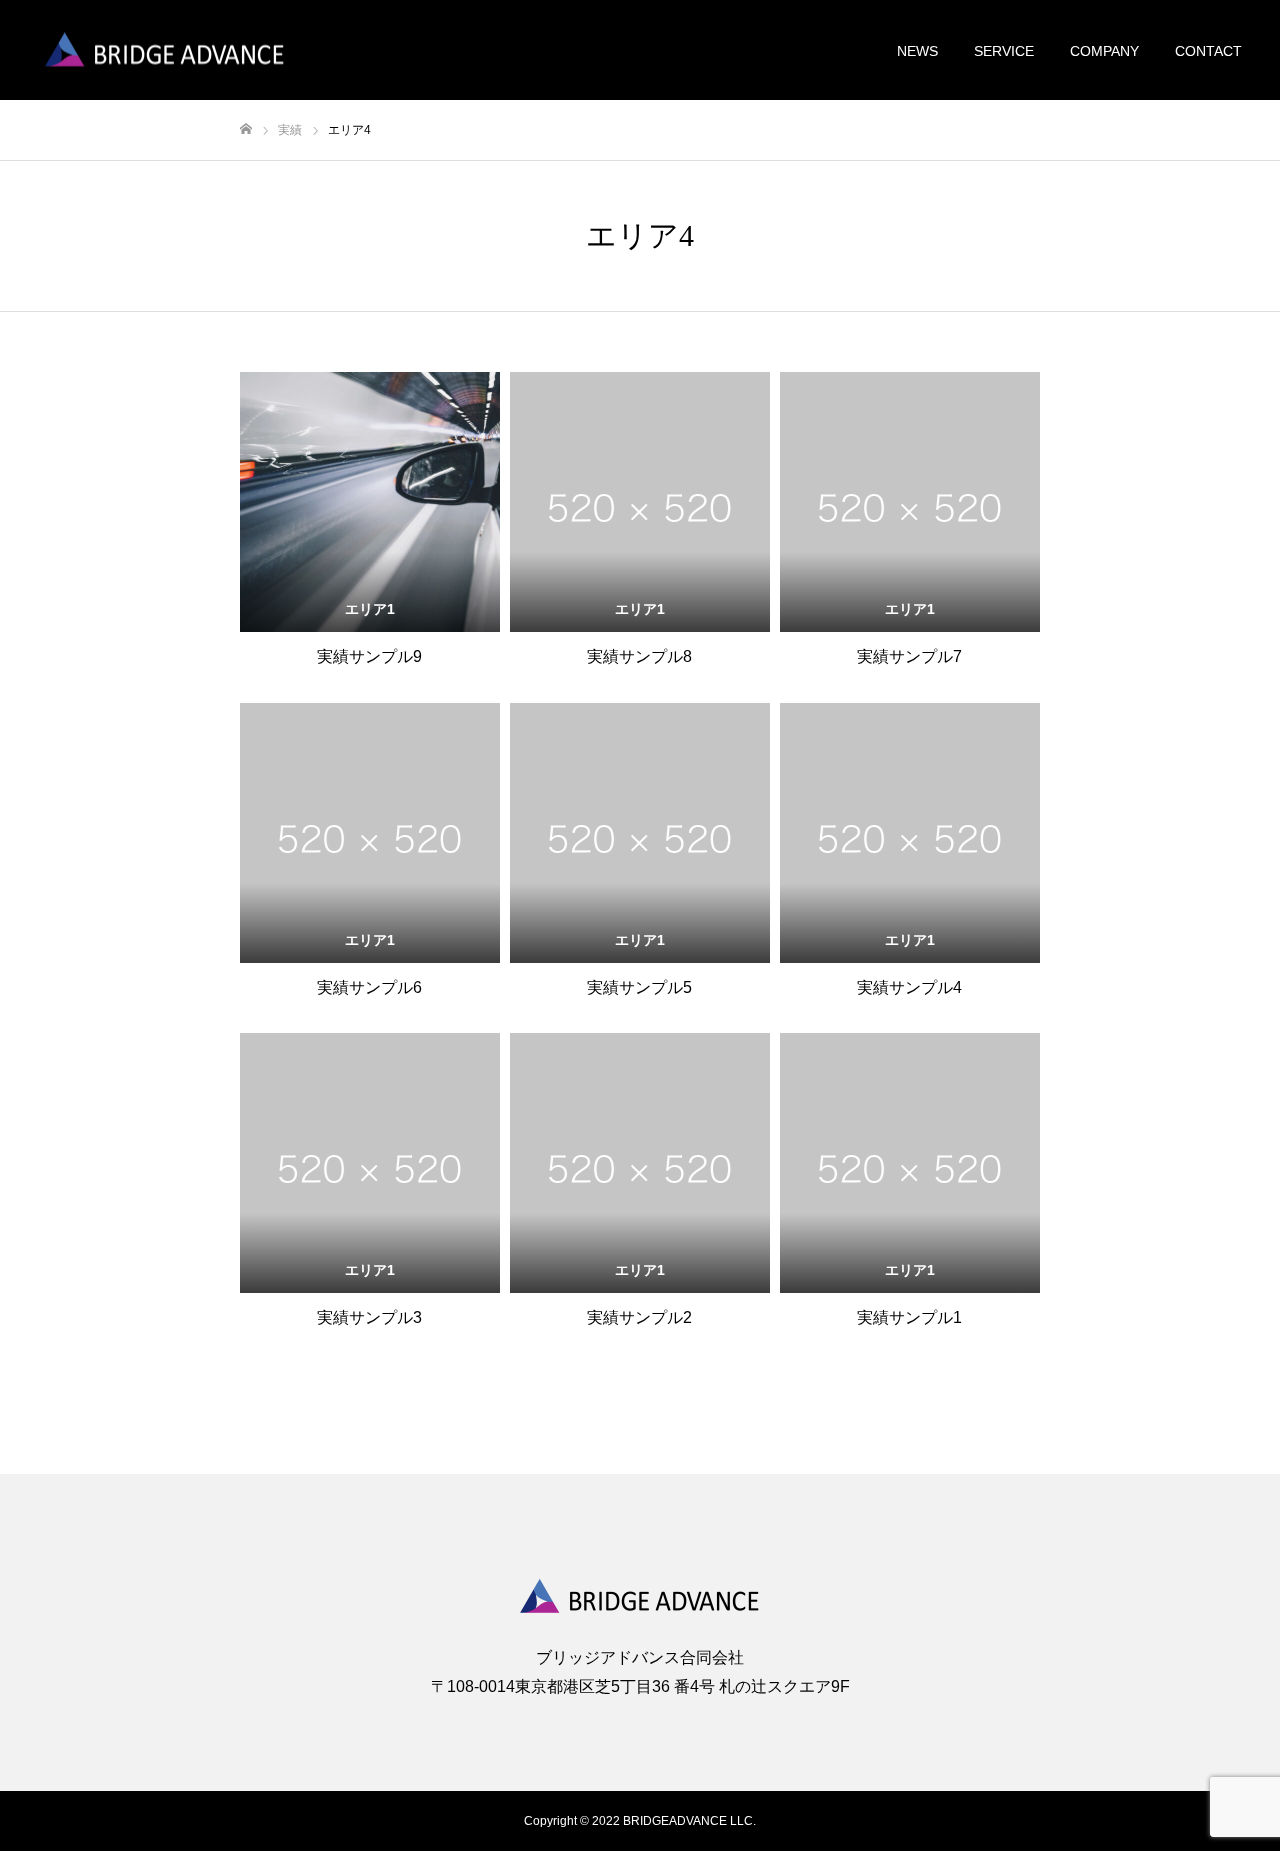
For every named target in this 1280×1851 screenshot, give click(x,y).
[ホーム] (246, 129)
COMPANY (1104, 51)
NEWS (917, 51)
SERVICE (1004, 51)
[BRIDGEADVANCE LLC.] (165, 50)
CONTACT (1208, 51)
